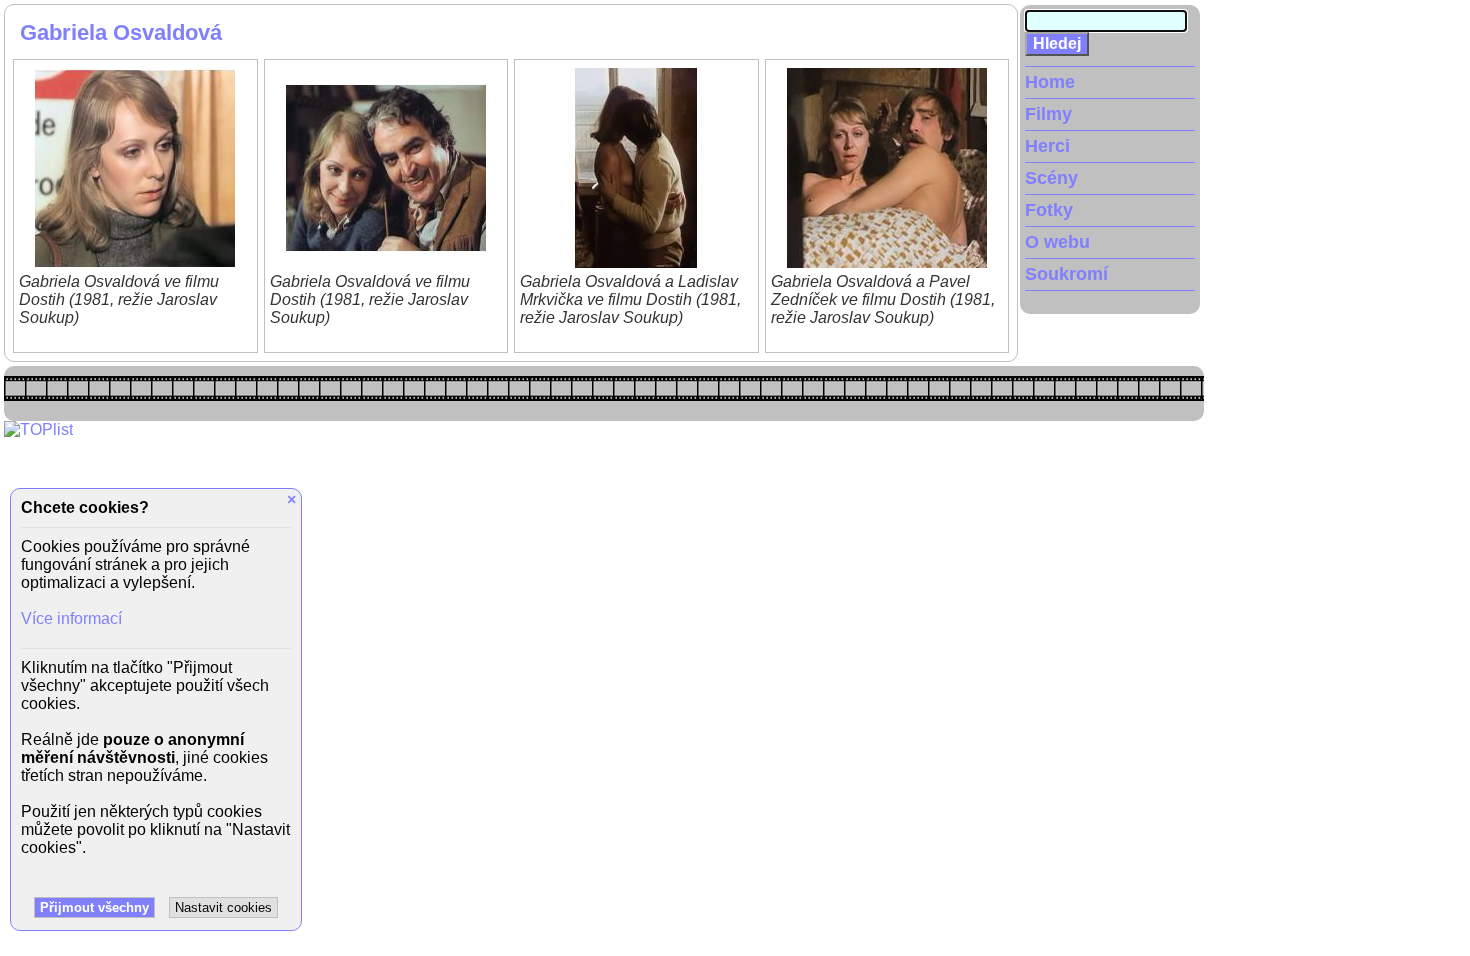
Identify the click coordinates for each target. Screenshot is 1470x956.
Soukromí (1066, 274)
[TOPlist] (38, 429)
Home (1050, 82)
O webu (1057, 242)
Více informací (71, 618)
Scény (1051, 178)
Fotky (1049, 210)
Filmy (1048, 114)
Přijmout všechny (94, 907)
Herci (1047, 146)
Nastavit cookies (223, 907)
